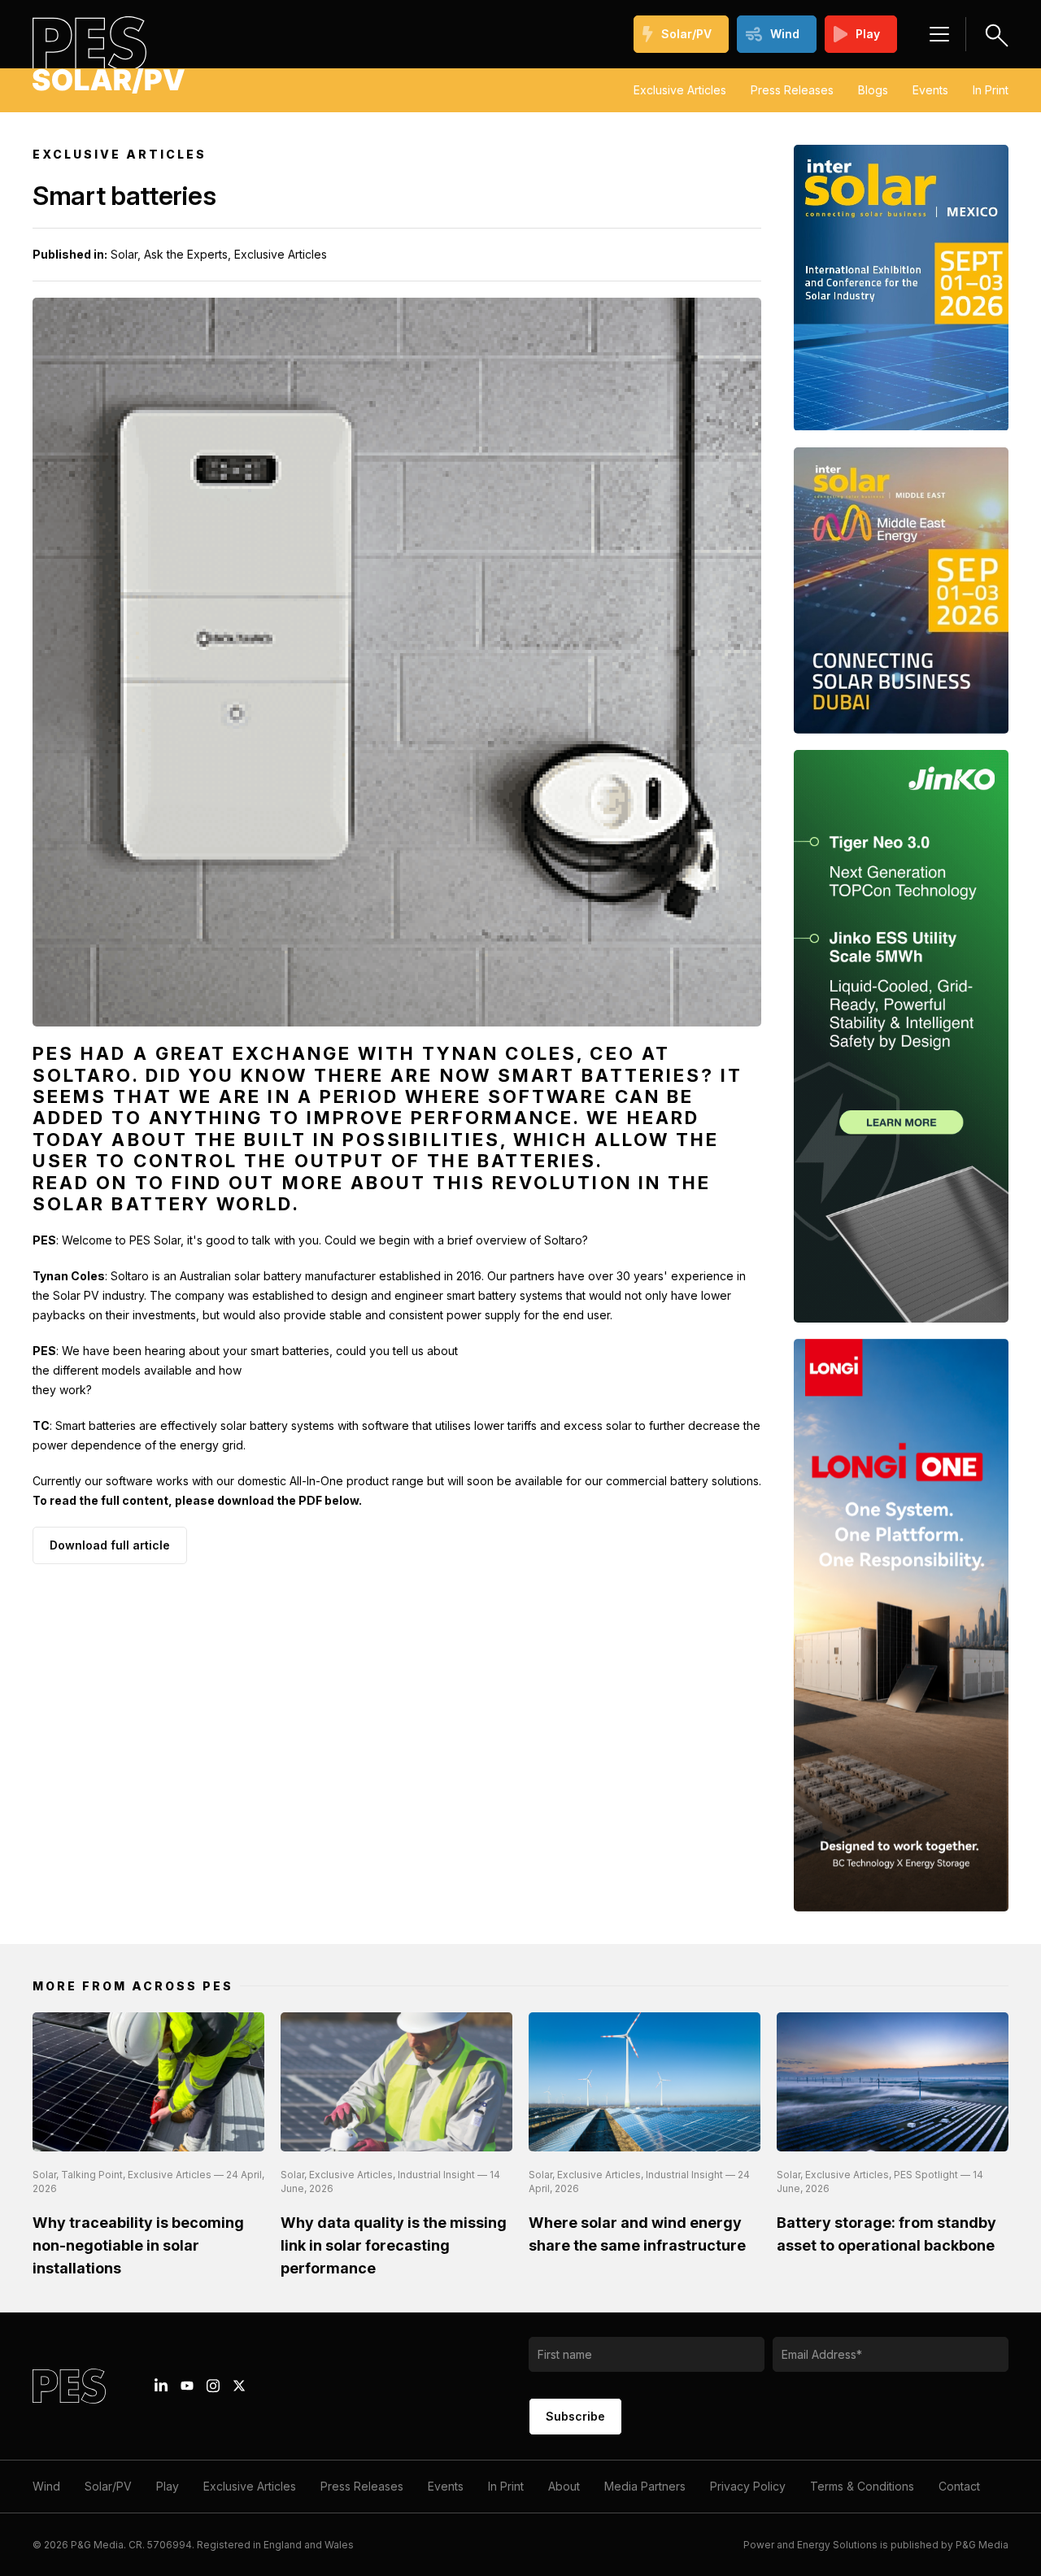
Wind (785, 34)
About (564, 2486)
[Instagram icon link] (213, 2386)
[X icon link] (239, 2386)
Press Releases (792, 90)
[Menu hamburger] (939, 34)
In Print (991, 90)
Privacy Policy (748, 2486)
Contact (959, 2486)
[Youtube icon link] (187, 2386)
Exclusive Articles (680, 90)
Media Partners (645, 2486)
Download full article (110, 1545)
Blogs (873, 90)
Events (930, 90)
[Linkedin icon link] (161, 2386)
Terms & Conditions (862, 2486)
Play (868, 34)
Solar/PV (686, 34)
